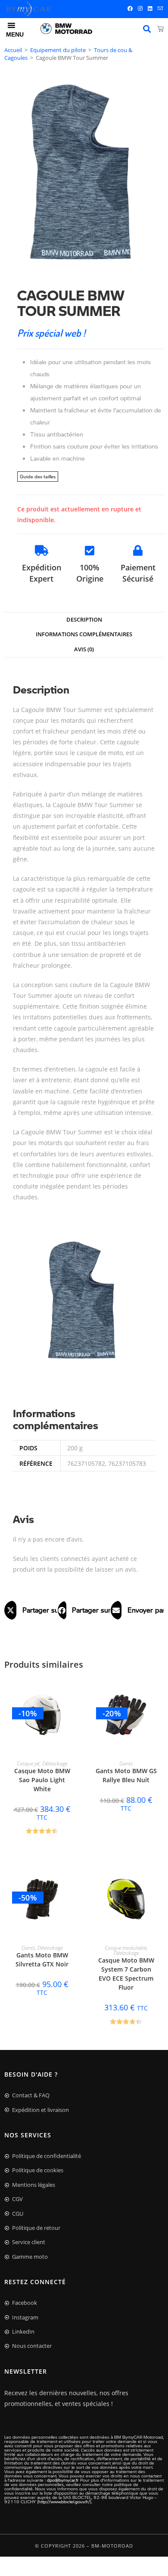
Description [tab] (84, 620)
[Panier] (160, 29)
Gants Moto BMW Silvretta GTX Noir (42, 1960)
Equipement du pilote (58, 50)
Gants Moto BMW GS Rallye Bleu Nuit (126, 1775)
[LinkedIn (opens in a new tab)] (150, 9)
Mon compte (147, 29)
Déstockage (55, 1763)
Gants (126, 1763)
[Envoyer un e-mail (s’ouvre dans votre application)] (159, 9)
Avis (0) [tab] (84, 649)
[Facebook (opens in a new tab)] (130, 9)
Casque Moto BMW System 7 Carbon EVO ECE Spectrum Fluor (126, 1974)
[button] (31, 1610)
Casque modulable (126, 1948)
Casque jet (28, 1763)
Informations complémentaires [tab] (84, 634)
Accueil (13, 50)
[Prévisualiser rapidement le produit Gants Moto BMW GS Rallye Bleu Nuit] (159, 1692)
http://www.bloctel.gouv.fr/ (64, 2502)
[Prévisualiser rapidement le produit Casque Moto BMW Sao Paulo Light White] (75, 1692)
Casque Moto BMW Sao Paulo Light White (42, 1780)
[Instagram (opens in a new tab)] (140, 9)
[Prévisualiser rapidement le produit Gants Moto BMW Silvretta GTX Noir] (75, 1876)
